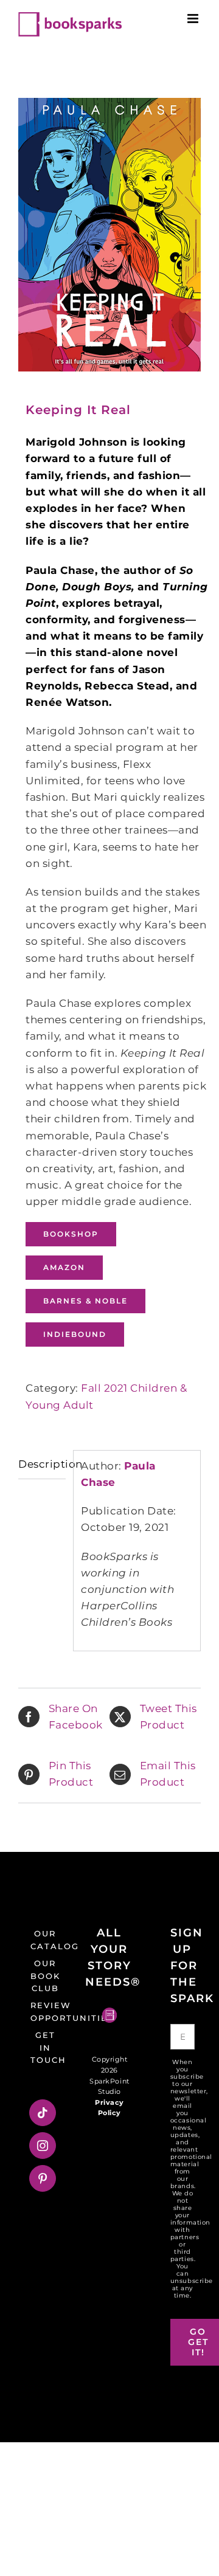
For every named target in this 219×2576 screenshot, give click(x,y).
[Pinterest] (43, 2178)
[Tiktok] (43, 2113)
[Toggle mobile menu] (194, 19)
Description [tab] (42, 1464)
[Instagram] (43, 2146)
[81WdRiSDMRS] (109, 235)
